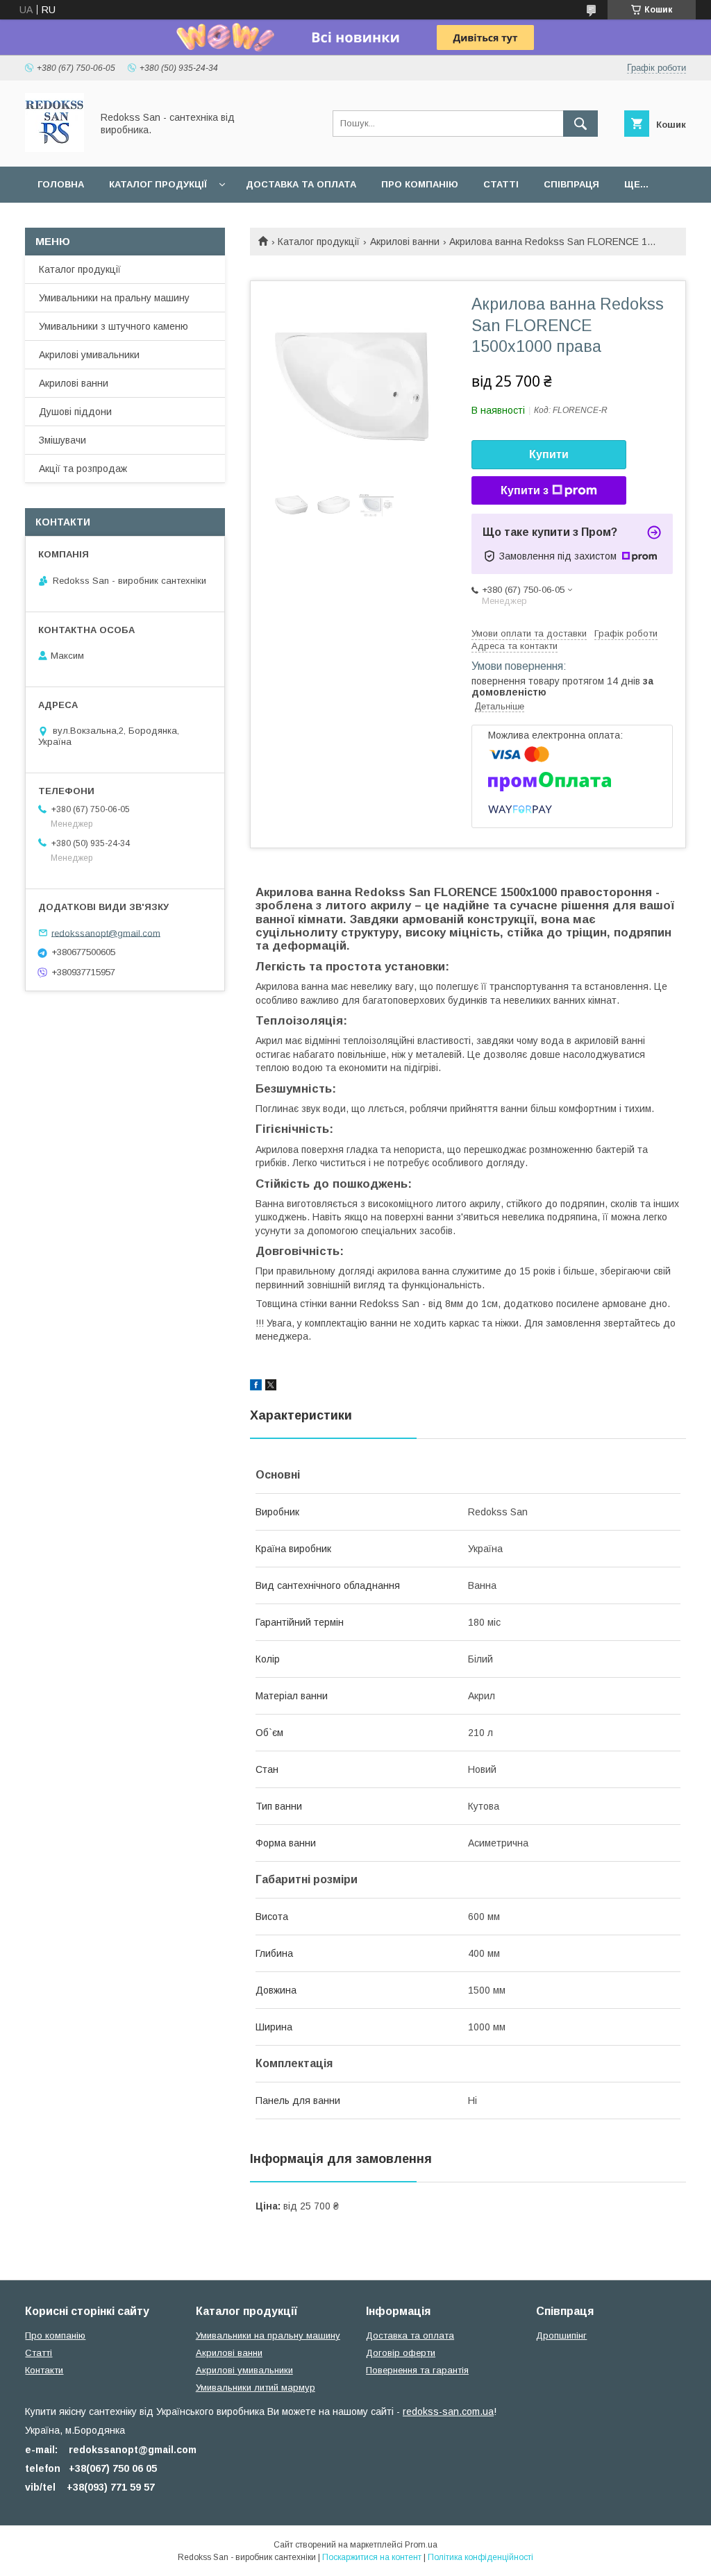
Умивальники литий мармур (256, 2388)
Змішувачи (62, 440)
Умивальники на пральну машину (114, 298)
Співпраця (571, 184)
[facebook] (256, 1387)
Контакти (44, 2370)
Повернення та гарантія (417, 2370)
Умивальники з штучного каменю (114, 326)
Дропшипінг (561, 2335)
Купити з (525, 490)
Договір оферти (401, 2353)
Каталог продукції (158, 184)
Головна (61, 184)
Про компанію (420, 184)
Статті (501, 184)
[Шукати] (580, 124)
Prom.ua (421, 2545)
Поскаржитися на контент (372, 2557)
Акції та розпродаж (83, 469)
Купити (549, 454)
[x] (271, 1387)
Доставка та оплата (301, 184)
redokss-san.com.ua (448, 2411)
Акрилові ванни (405, 242)
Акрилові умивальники (89, 355)
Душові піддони (75, 412)
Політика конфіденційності (480, 2557)
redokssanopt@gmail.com (106, 933)
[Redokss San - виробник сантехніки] (55, 149)
